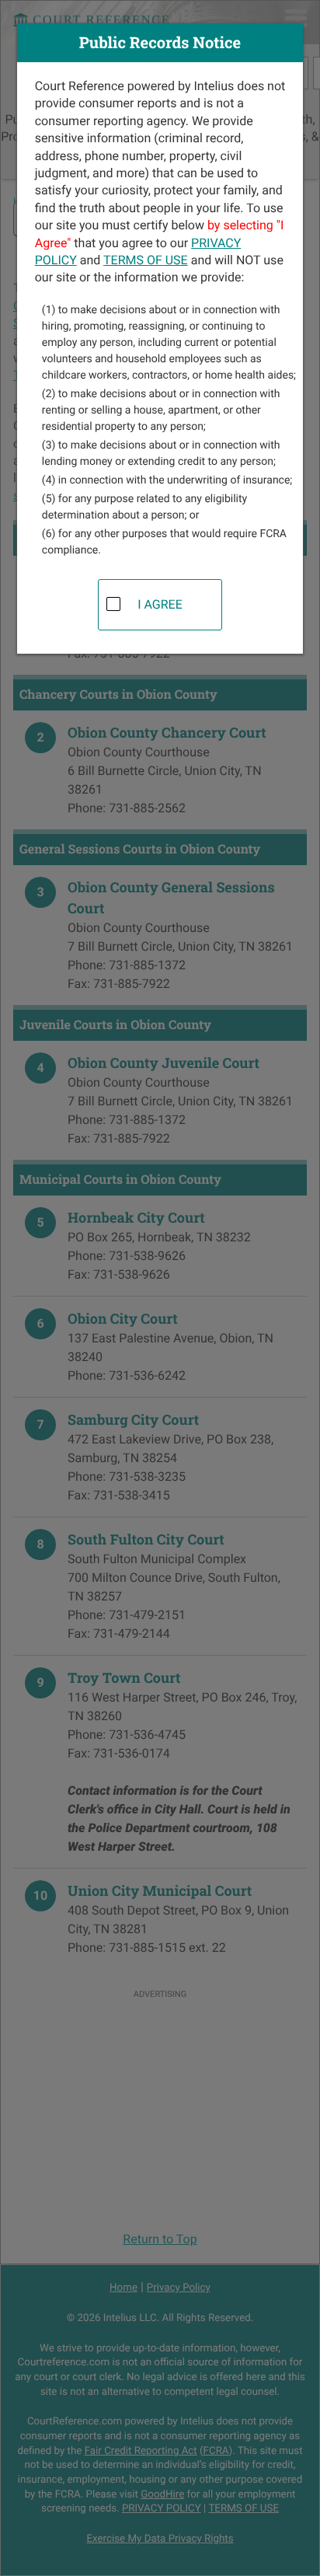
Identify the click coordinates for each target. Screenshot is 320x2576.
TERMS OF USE (146, 260)
